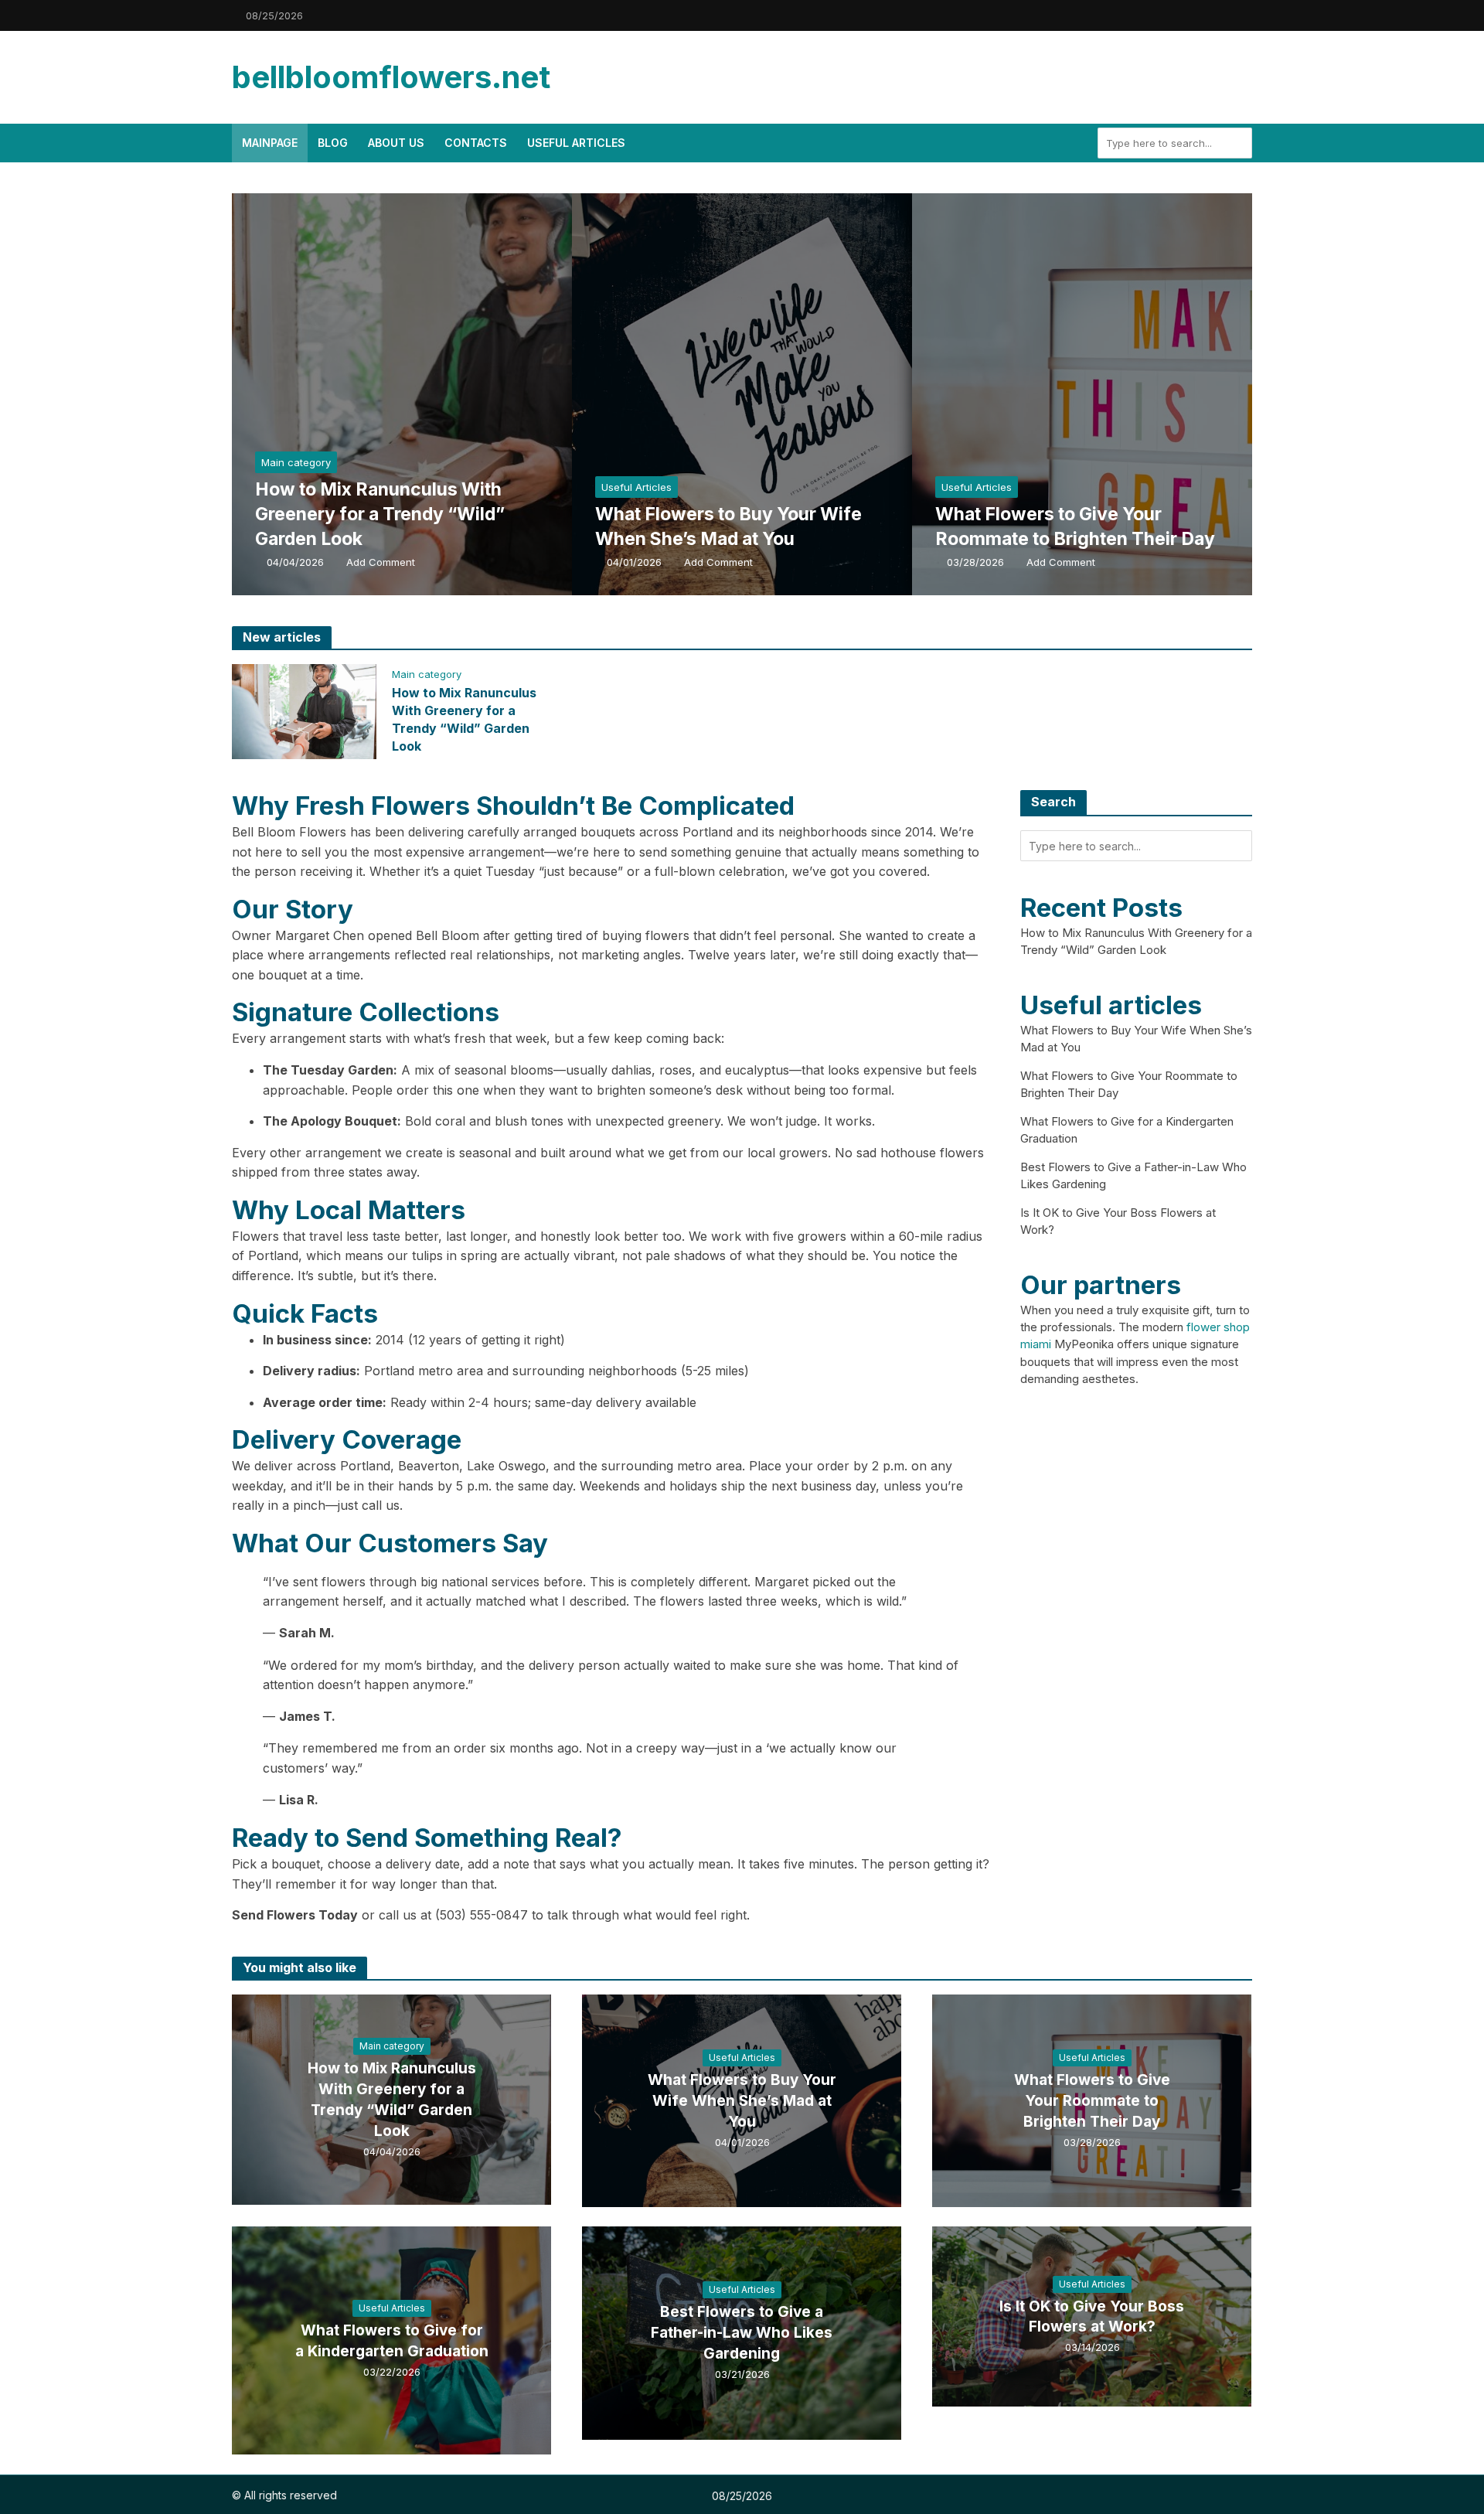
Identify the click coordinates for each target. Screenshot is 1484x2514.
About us (396, 143)
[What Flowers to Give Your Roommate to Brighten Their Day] (1125, 394)
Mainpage (270, 143)
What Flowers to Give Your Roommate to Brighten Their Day (1075, 526)
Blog (333, 143)
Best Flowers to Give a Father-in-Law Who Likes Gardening (742, 2333)
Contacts (476, 143)
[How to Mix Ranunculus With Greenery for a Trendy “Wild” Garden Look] (444, 394)
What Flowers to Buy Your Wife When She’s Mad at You (728, 526)
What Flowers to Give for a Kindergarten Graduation (392, 2341)
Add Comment (381, 562)
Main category (296, 462)
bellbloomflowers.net (391, 77)
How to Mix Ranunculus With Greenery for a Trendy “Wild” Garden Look (380, 514)
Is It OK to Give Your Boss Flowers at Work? (1092, 2317)
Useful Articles (576, 143)
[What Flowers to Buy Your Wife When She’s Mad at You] (785, 394)
